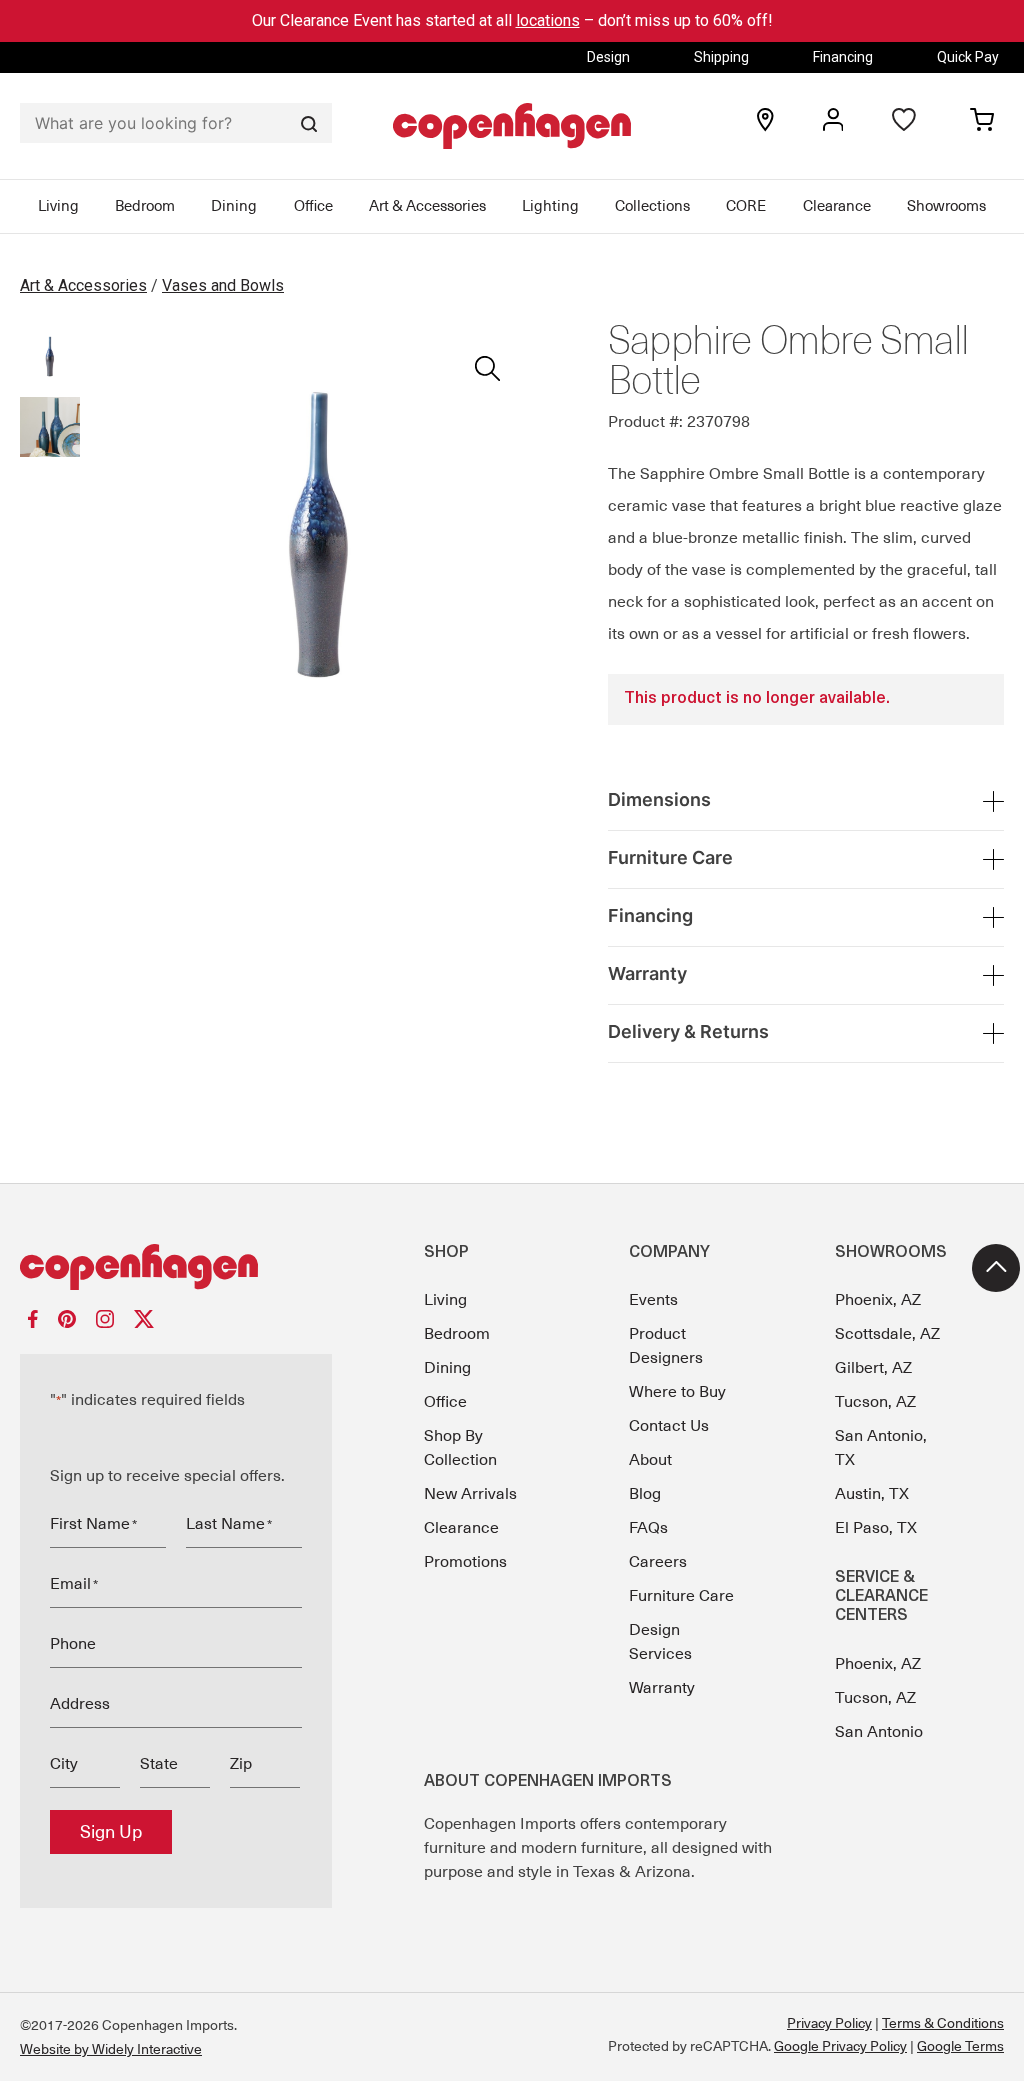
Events (653, 1300)
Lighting (550, 206)
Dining (234, 206)
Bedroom (145, 206)
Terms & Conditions (943, 2023)
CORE (746, 206)
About (650, 1460)
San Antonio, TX (881, 1448)
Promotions (465, 1562)
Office (313, 206)
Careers (658, 1562)
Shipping (721, 57)
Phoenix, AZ (878, 1300)
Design (608, 57)
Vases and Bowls (223, 285)
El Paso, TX (876, 1528)
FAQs (648, 1528)
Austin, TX (872, 1494)
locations (548, 20)
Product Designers (666, 1346)
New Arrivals (470, 1494)
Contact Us (669, 1426)
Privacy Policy (829, 2023)
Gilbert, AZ (873, 1368)
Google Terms (960, 2046)
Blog (645, 1494)
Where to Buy (677, 1392)
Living (58, 206)
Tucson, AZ (875, 1402)
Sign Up (111, 1832)
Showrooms (946, 206)
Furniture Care (681, 1596)
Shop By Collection (460, 1448)
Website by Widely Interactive (111, 2049)
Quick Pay (968, 57)
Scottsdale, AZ (887, 1334)
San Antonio (879, 1732)
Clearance (837, 206)
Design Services (660, 1642)
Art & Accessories (427, 206)
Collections (652, 206)
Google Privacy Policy (840, 2046)
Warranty (662, 1688)
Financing (843, 57)
